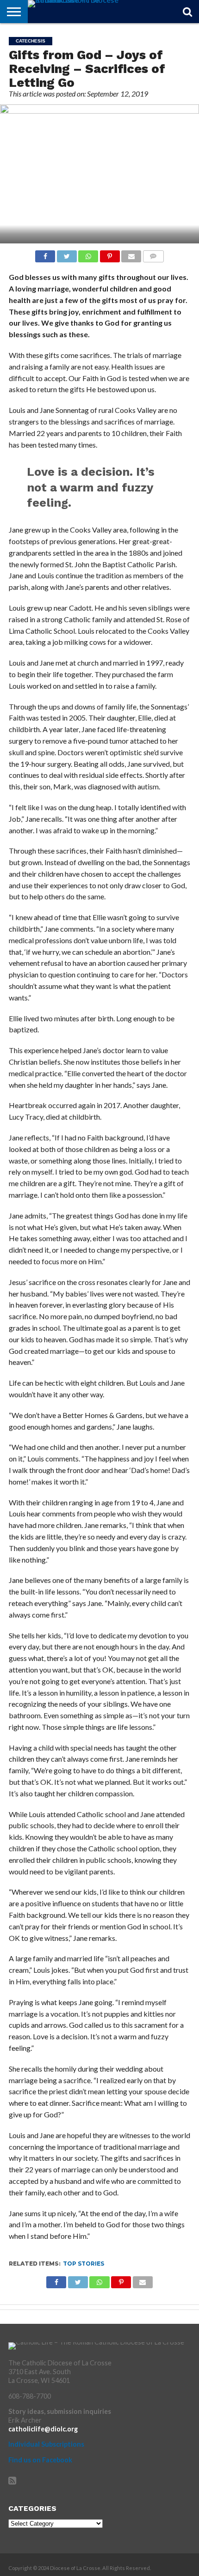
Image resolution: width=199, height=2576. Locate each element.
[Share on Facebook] (45, 254)
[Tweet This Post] (67, 254)
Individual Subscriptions (46, 2444)
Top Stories (84, 2264)
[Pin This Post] (110, 254)
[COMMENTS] (153, 254)
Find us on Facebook (40, 2460)
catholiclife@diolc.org (43, 2429)
